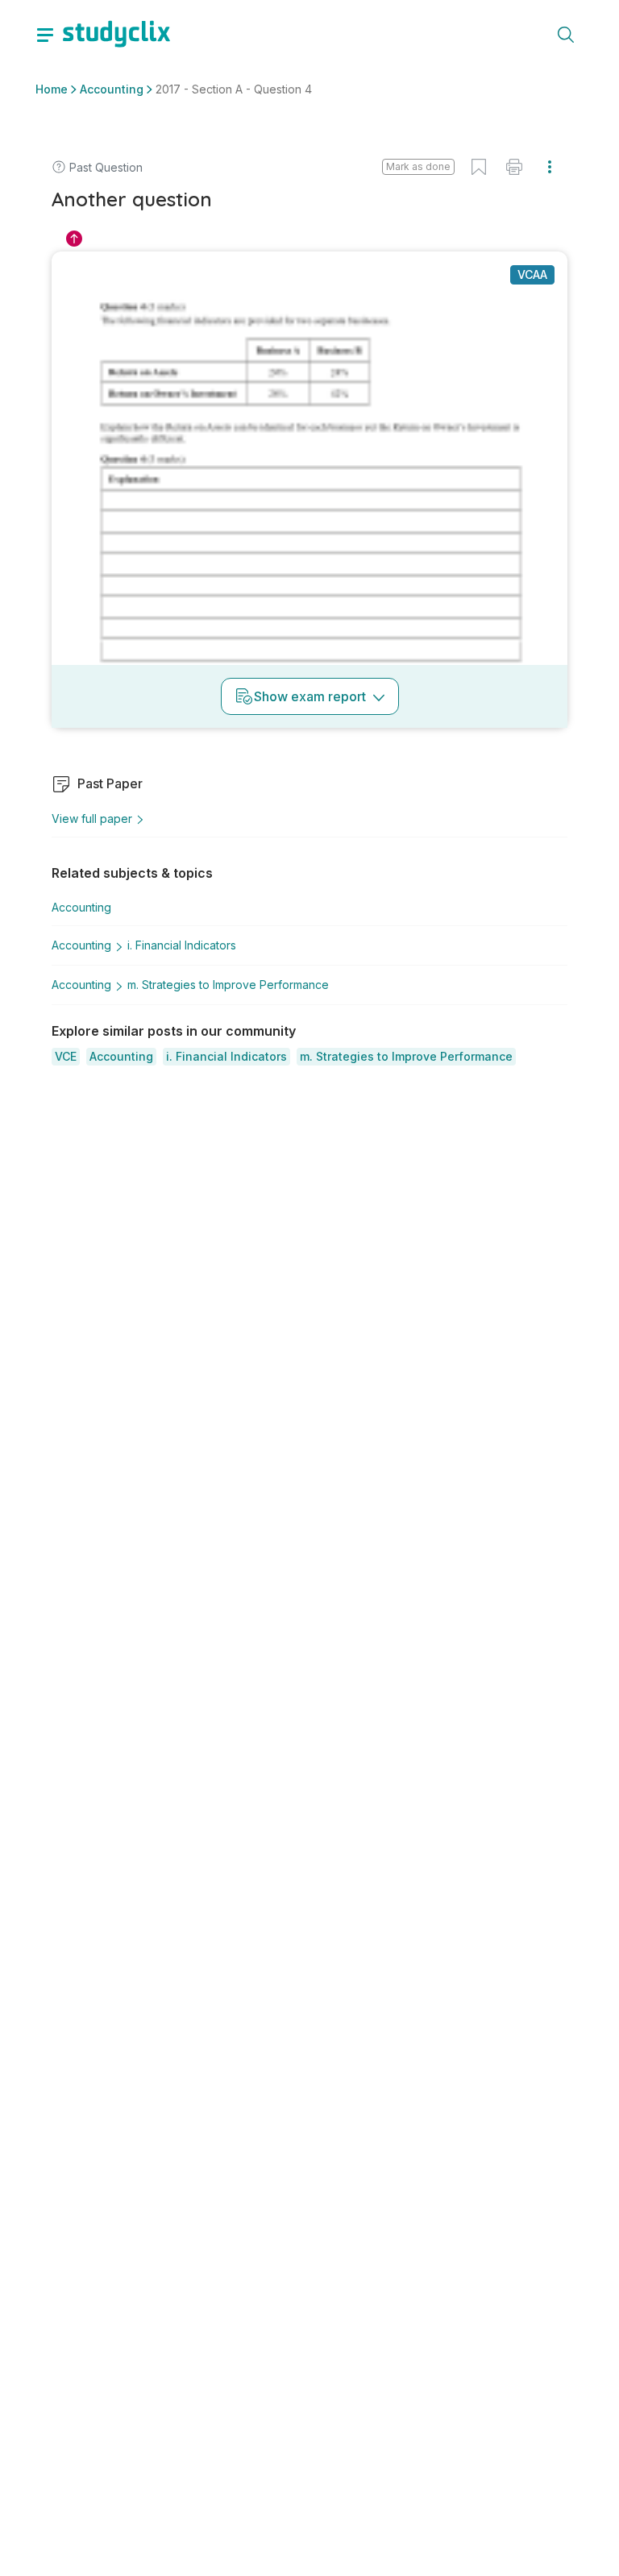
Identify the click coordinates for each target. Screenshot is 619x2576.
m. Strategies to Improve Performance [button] (228, 985)
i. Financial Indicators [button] (182, 945)
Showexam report (310, 696)
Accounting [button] (112, 89)
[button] (66, 1057)
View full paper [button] (92, 819)
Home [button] (52, 89)
